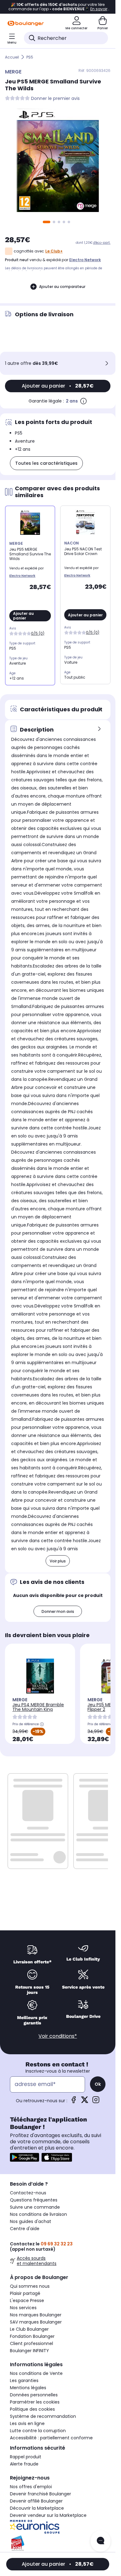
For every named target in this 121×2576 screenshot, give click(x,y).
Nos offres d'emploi (31, 2487)
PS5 (30, 57)
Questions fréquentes (34, 2200)
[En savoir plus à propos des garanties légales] (83, 401)
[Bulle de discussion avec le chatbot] (101, 2541)
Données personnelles (34, 2395)
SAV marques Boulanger (36, 2322)
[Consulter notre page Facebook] (74, 2102)
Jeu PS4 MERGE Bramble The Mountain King (38, 1707)
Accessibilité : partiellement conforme (51, 2438)
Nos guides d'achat (31, 2221)
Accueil (12, 57)
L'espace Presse (27, 2301)
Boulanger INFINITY (29, 2351)
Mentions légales (28, 2388)
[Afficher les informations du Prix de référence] (42, 1724)
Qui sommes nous (30, 2286)
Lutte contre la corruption (38, 2431)
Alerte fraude (24, 2464)
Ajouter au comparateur (62, 287)
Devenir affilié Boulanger (36, 2501)
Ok (98, 2084)
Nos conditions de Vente (36, 2373)
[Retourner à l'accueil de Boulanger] (26, 23)
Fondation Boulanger (32, 2336)
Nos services (23, 2308)
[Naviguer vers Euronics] (58, 2527)
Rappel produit (26, 2457)
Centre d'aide (25, 2229)
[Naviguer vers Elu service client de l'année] (58, 2543)
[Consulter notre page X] (85, 2102)
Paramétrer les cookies (35, 2402)
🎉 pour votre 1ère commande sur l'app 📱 (58, 7)
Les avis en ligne (27, 2423)
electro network (85, 260)
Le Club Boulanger (29, 2329)
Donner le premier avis (55, 99)
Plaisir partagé (25, 2293)
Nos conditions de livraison (38, 2214)
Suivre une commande (35, 2207)
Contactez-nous (28, 2193)
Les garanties (24, 2381)
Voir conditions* (58, 2036)
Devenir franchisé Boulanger (40, 2494)
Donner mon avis (58, 1611)
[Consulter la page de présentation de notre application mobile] (25, 2157)
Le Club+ (54, 251)
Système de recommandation (43, 2416)
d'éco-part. (102, 243)
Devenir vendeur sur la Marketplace (48, 2515)
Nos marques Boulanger (36, 2315)
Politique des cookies (32, 2409)
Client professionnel (31, 2343)
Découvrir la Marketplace (37, 2508)
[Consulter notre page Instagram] (96, 2102)
